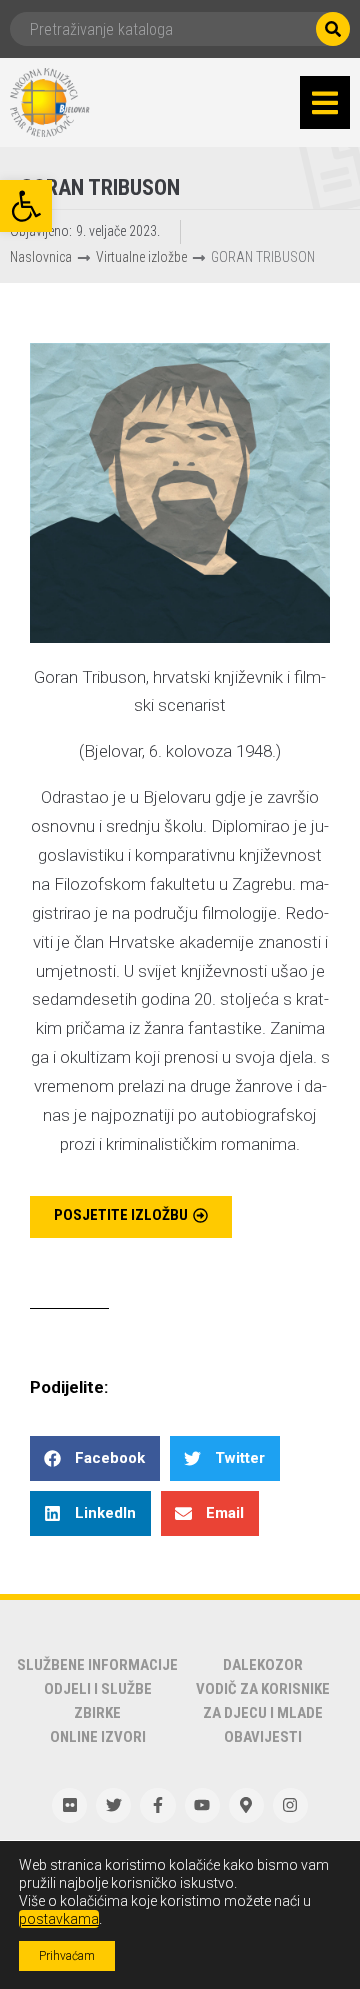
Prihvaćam (67, 1956)
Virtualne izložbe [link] (141, 257)
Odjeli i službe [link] (98, 1689)
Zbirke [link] (97, 1713)
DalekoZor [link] (263, 1665)
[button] (325, 103)
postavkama (59, 1919)
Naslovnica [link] (41, 257)
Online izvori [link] (98, 1737)
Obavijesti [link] (263, 1737)
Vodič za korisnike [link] (263, 1689)
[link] (26, 206)
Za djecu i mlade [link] (263, 1713)
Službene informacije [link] (97, 1665)
